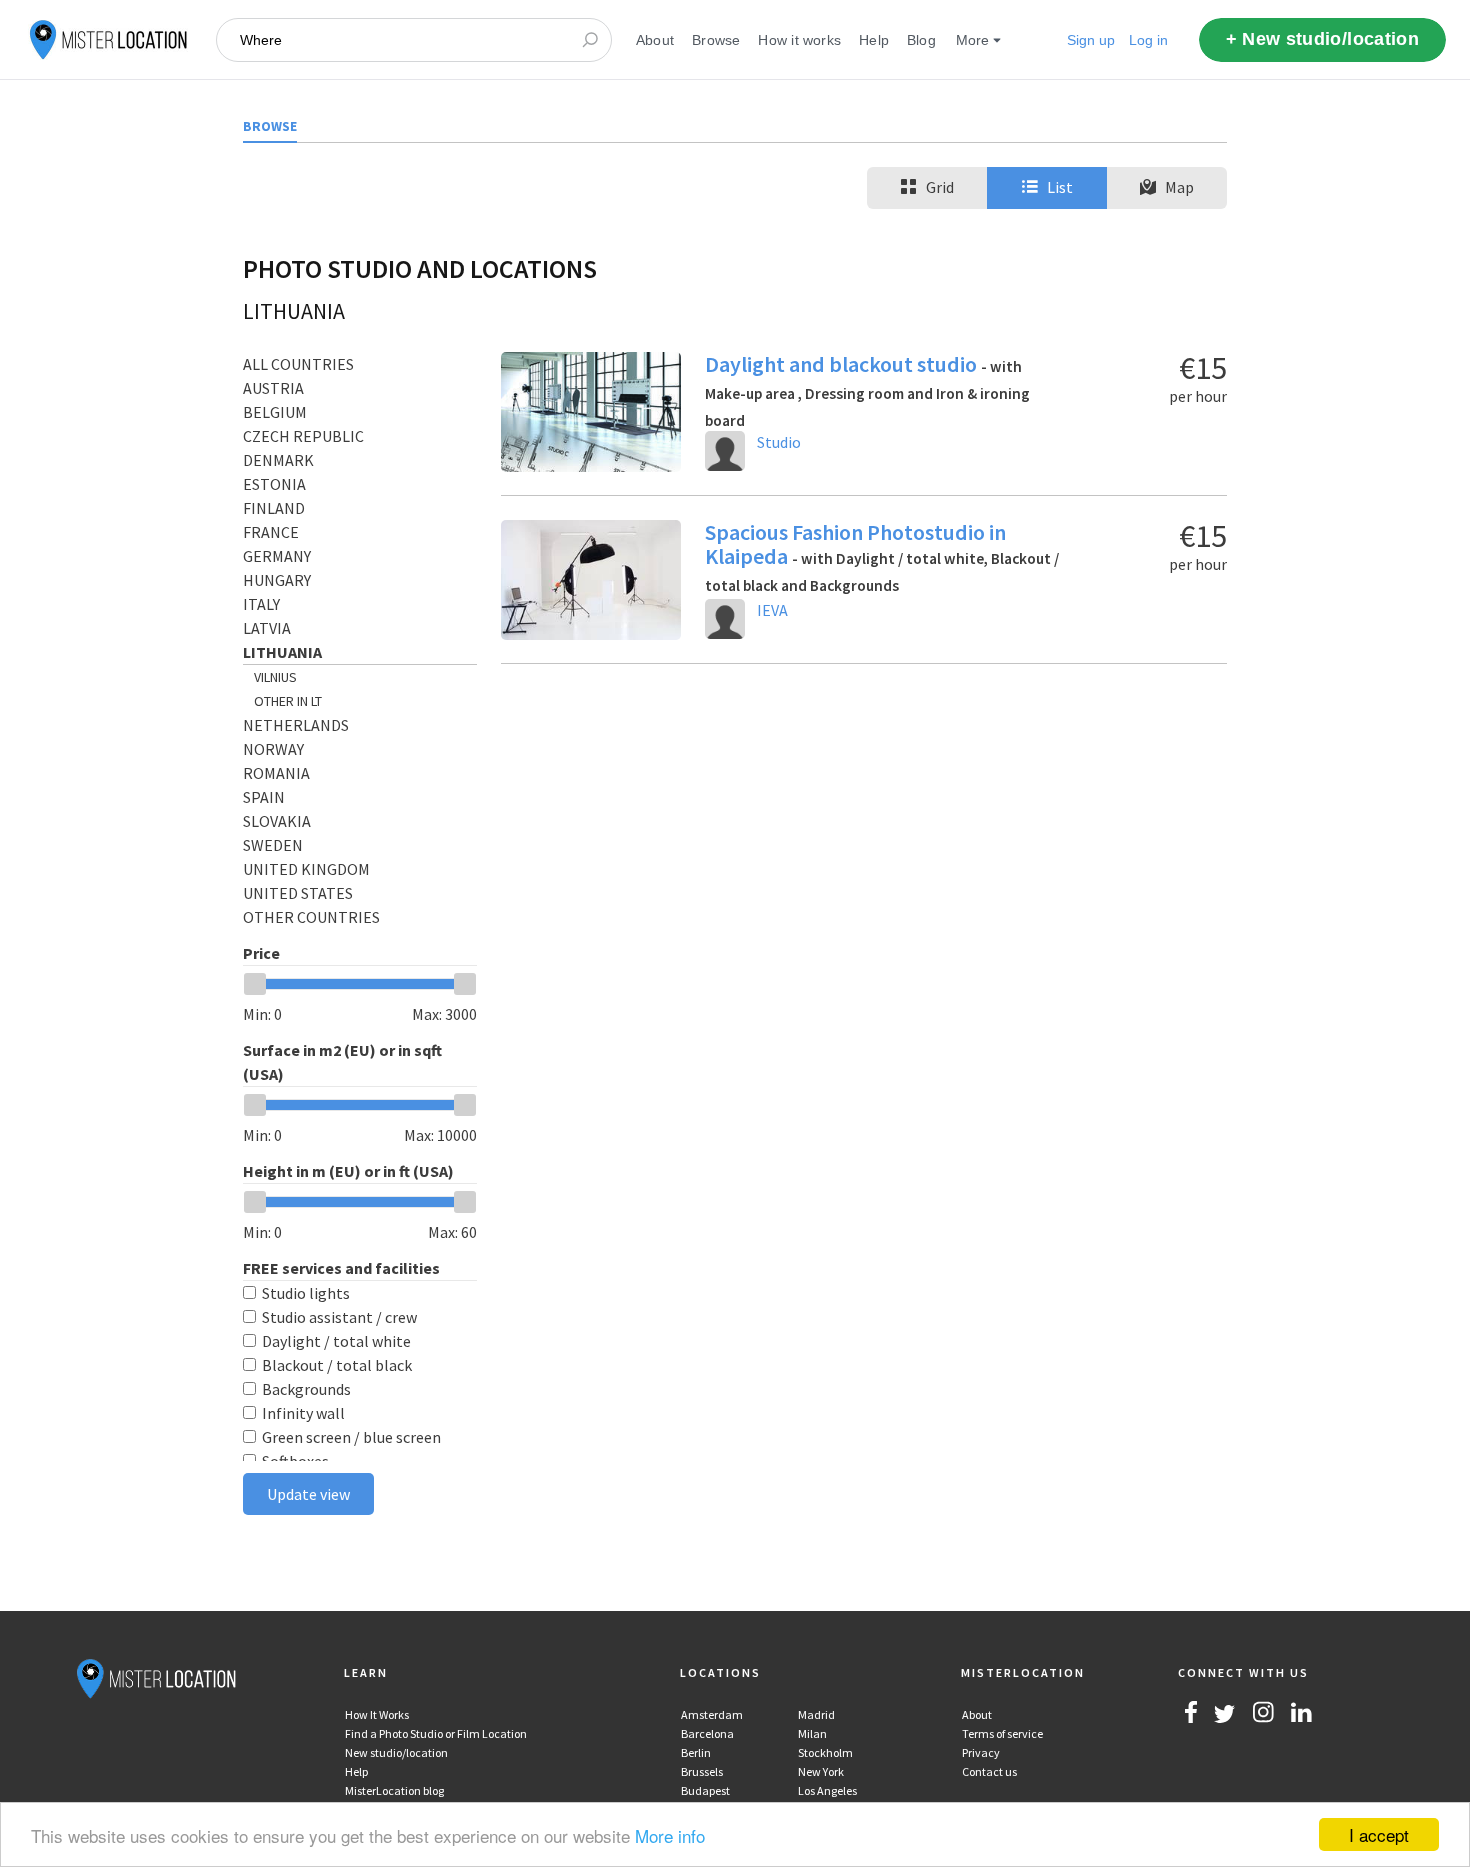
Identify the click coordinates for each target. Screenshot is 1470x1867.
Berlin (696, 1752)
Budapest (705, 1790)
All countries (298, 364)
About (655, 40)
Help (874, 40)
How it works (799, 40)
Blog (921, 40)
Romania (276, 773)
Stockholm (825, 1752)
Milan (812, 1733)
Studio (779, 442)
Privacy (981, 1752)
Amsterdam (712, 1714)
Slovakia (277, 821)
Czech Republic (303, 436)
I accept (1379, 1834)
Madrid (816, 1714)
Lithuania (282, 652)
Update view (308, 1494)
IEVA (772, 610)
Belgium (275, 412)
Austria (273, 388)
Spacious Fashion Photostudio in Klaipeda (882, 556)
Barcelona (707, 1733)
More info (670, 1835)
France (271, 532)
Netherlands (296, 725)
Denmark (278, 460)
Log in (1148, 40)
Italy (261, 604)
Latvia (267, 628)
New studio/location (396, 1752)
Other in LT (288, 701)
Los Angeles (827, 1790)
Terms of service (1002, 1733)
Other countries (311, 917)
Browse (716, 40)
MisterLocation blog (394, 1790)
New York (821, 1771)
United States (298, 893)
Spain (264, 797)
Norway (273, 749)
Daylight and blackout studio (867, 390)
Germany (277, 556)
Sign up (1091, 40)
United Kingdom (306, 869)
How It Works (377, 1714)
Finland (274, 508)
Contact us (989, 1771)
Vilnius (275, 677)
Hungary (277, 580)
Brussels (702, 1771)
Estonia (274, 484)
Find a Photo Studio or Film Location (436, 1733)
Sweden (273, 845)
